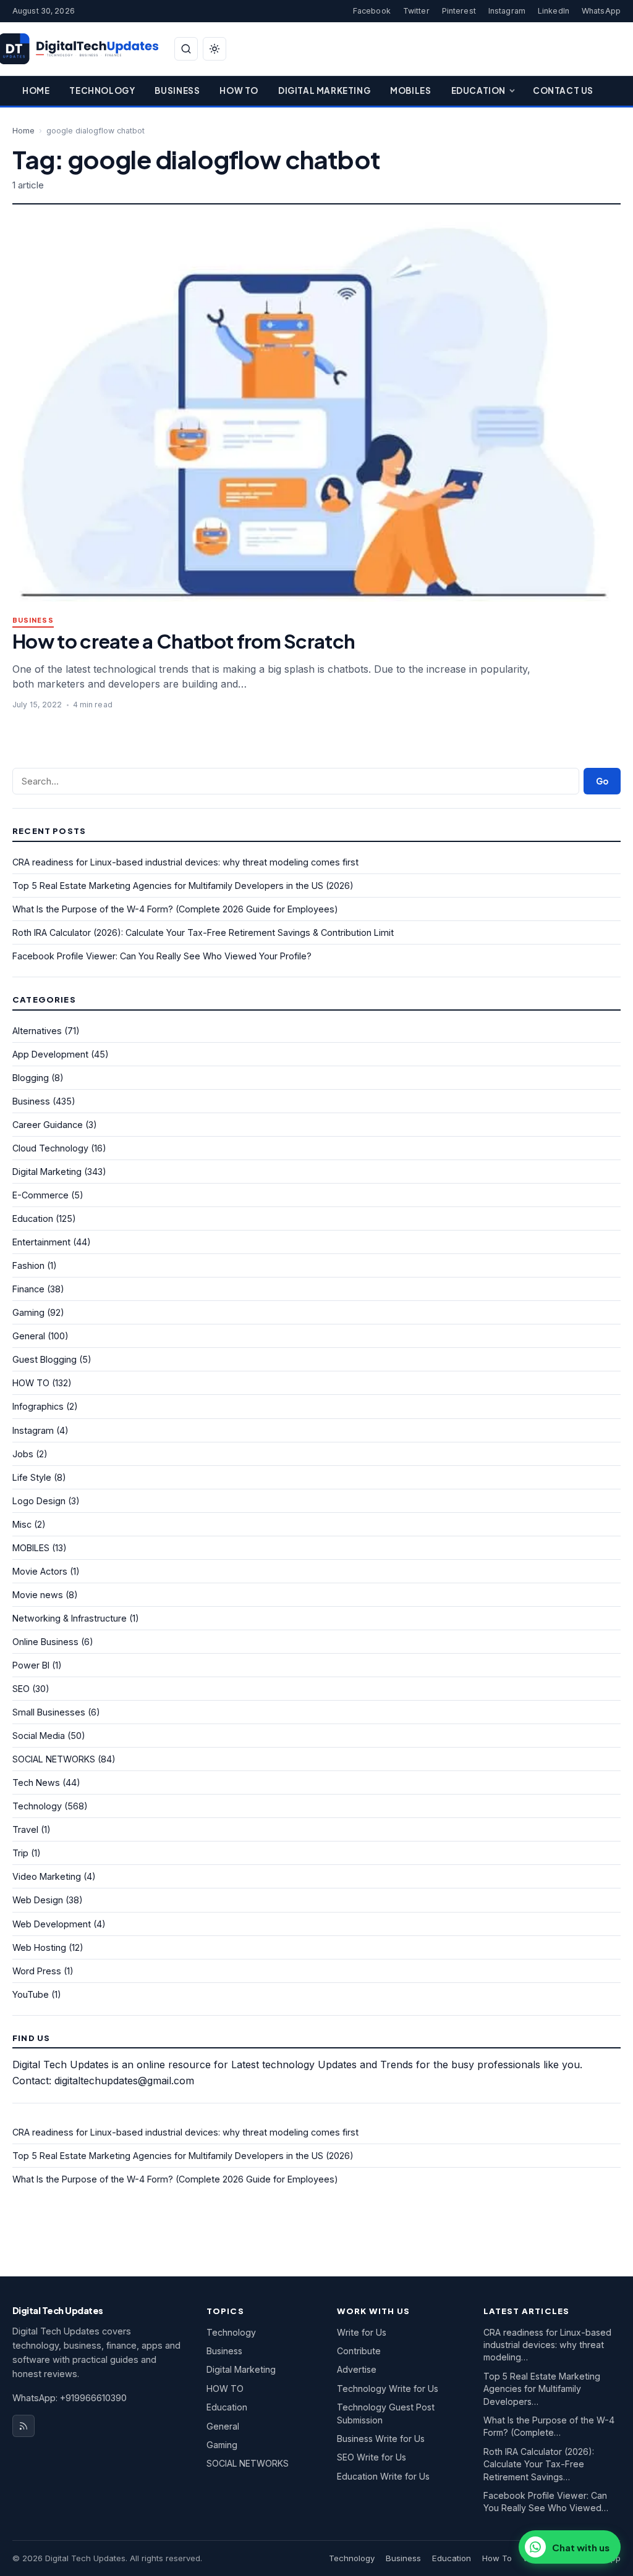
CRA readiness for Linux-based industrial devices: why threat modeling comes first (185, 862)
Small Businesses (49, 1712)
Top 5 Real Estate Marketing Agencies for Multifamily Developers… (542, 2389)
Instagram (507, 11)
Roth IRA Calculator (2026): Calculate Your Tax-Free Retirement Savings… (539, 2464)
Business (177, 90)
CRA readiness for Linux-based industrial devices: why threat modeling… (547, 2345)
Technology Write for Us (388, 2389)
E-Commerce (40, 1195)
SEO (21, 1689)
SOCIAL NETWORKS (54, 1759)
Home (36, 90)
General (29, 1336)
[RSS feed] (23, 2426)
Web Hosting (39, 1947)
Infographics (38, 1406)
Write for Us (362, 2332)
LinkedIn (554, 11)
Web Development (52, 1924)
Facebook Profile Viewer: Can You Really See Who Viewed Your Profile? (162, 956)
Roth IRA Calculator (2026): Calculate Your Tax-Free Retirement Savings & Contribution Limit (203, 932)
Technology (102, 90)
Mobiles (410, 90)
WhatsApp (601, 11)
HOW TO (31, 1383)
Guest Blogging (45, 1359)
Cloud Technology (50, 1148)
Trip (20, 1853)
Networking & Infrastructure (70, 1618)
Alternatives (37, 1031)
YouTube (31, 1994)
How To (239, 90)
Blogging (31, 1078)
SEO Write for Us (372, 2457)
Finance (28, 1289)
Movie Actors (40, 1571)
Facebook (372, 11)
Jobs (23, 1454)
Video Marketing (47, 1876)
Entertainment (41, 1242)
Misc (22, 1524)
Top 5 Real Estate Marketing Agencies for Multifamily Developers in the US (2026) (183, 886)
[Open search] (186, 49)
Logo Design (39, 1501)
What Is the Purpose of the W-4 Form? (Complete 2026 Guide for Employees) (175, 909)
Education (478, 90)
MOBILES (31, 1548)
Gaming (28, 1312)
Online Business (45, 1642)
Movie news (38, 1595)
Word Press (37, 1971)
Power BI (31, 1665)
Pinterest (459, 11)
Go (602, 781)
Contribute (359, 2351)
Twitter (416, 11)
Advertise (357, 2369)
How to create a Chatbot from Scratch (184, 641)
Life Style (32, 1477)
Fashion (28, 1265)
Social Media (39, 1736)
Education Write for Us (383, 2476)
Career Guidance (48, 1125)
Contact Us (563, 90)
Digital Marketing (324, 90)
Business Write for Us (381, 2439)
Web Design (38, 1900)
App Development (50, 1054)
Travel (25, 1829)
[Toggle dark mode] (215, 49)
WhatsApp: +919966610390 (70, 2398)
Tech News (36, 1783)
